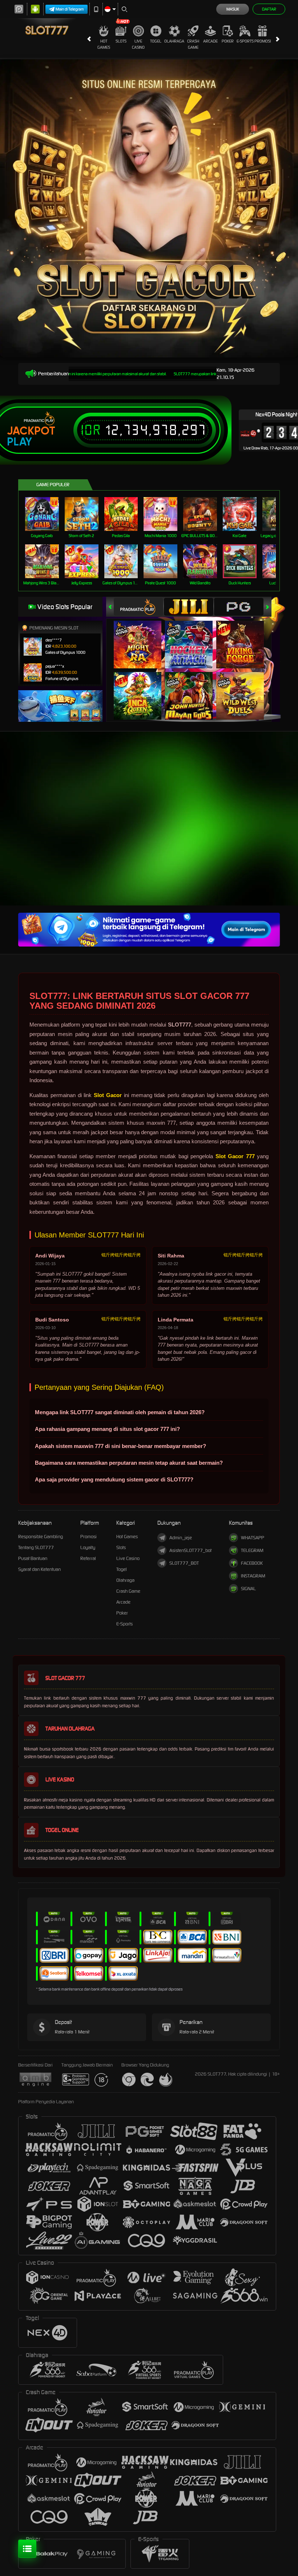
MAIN (46, 514)
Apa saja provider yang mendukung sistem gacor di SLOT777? (114, 1479)
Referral (88, 1558)
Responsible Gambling (41, 1537)
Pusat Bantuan (33, 1558)
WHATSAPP (253, 1538)
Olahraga (174, 41)
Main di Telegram (70, 9)
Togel (156, 41)
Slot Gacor (108, 1095)
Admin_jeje (181, 1538)
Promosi (263, 41)
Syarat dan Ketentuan (39, 1569)
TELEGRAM (252, 1550)
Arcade (210, 41)
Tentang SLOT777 (36, 1547)
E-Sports (245, 41)
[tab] (138, 607)
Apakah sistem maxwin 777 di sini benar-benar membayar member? (120, 1446)
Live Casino (138, 44)
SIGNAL (248, 1589)
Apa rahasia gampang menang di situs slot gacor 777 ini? (107, 1429)
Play (19, 442)
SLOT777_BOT (184, 1563)
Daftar (269, 9)
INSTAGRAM (253, 1576)
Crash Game (193, 44)
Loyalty (88, 1547)
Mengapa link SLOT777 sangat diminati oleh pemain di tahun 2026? (120, 1412)
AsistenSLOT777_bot (190, 1550)
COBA (142, 637)
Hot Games (104, 44)
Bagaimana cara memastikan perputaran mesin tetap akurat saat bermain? (129, 1463)
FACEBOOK (252, 1563)
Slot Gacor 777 (235, 1156)
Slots (121, 41)
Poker (228, 41)
